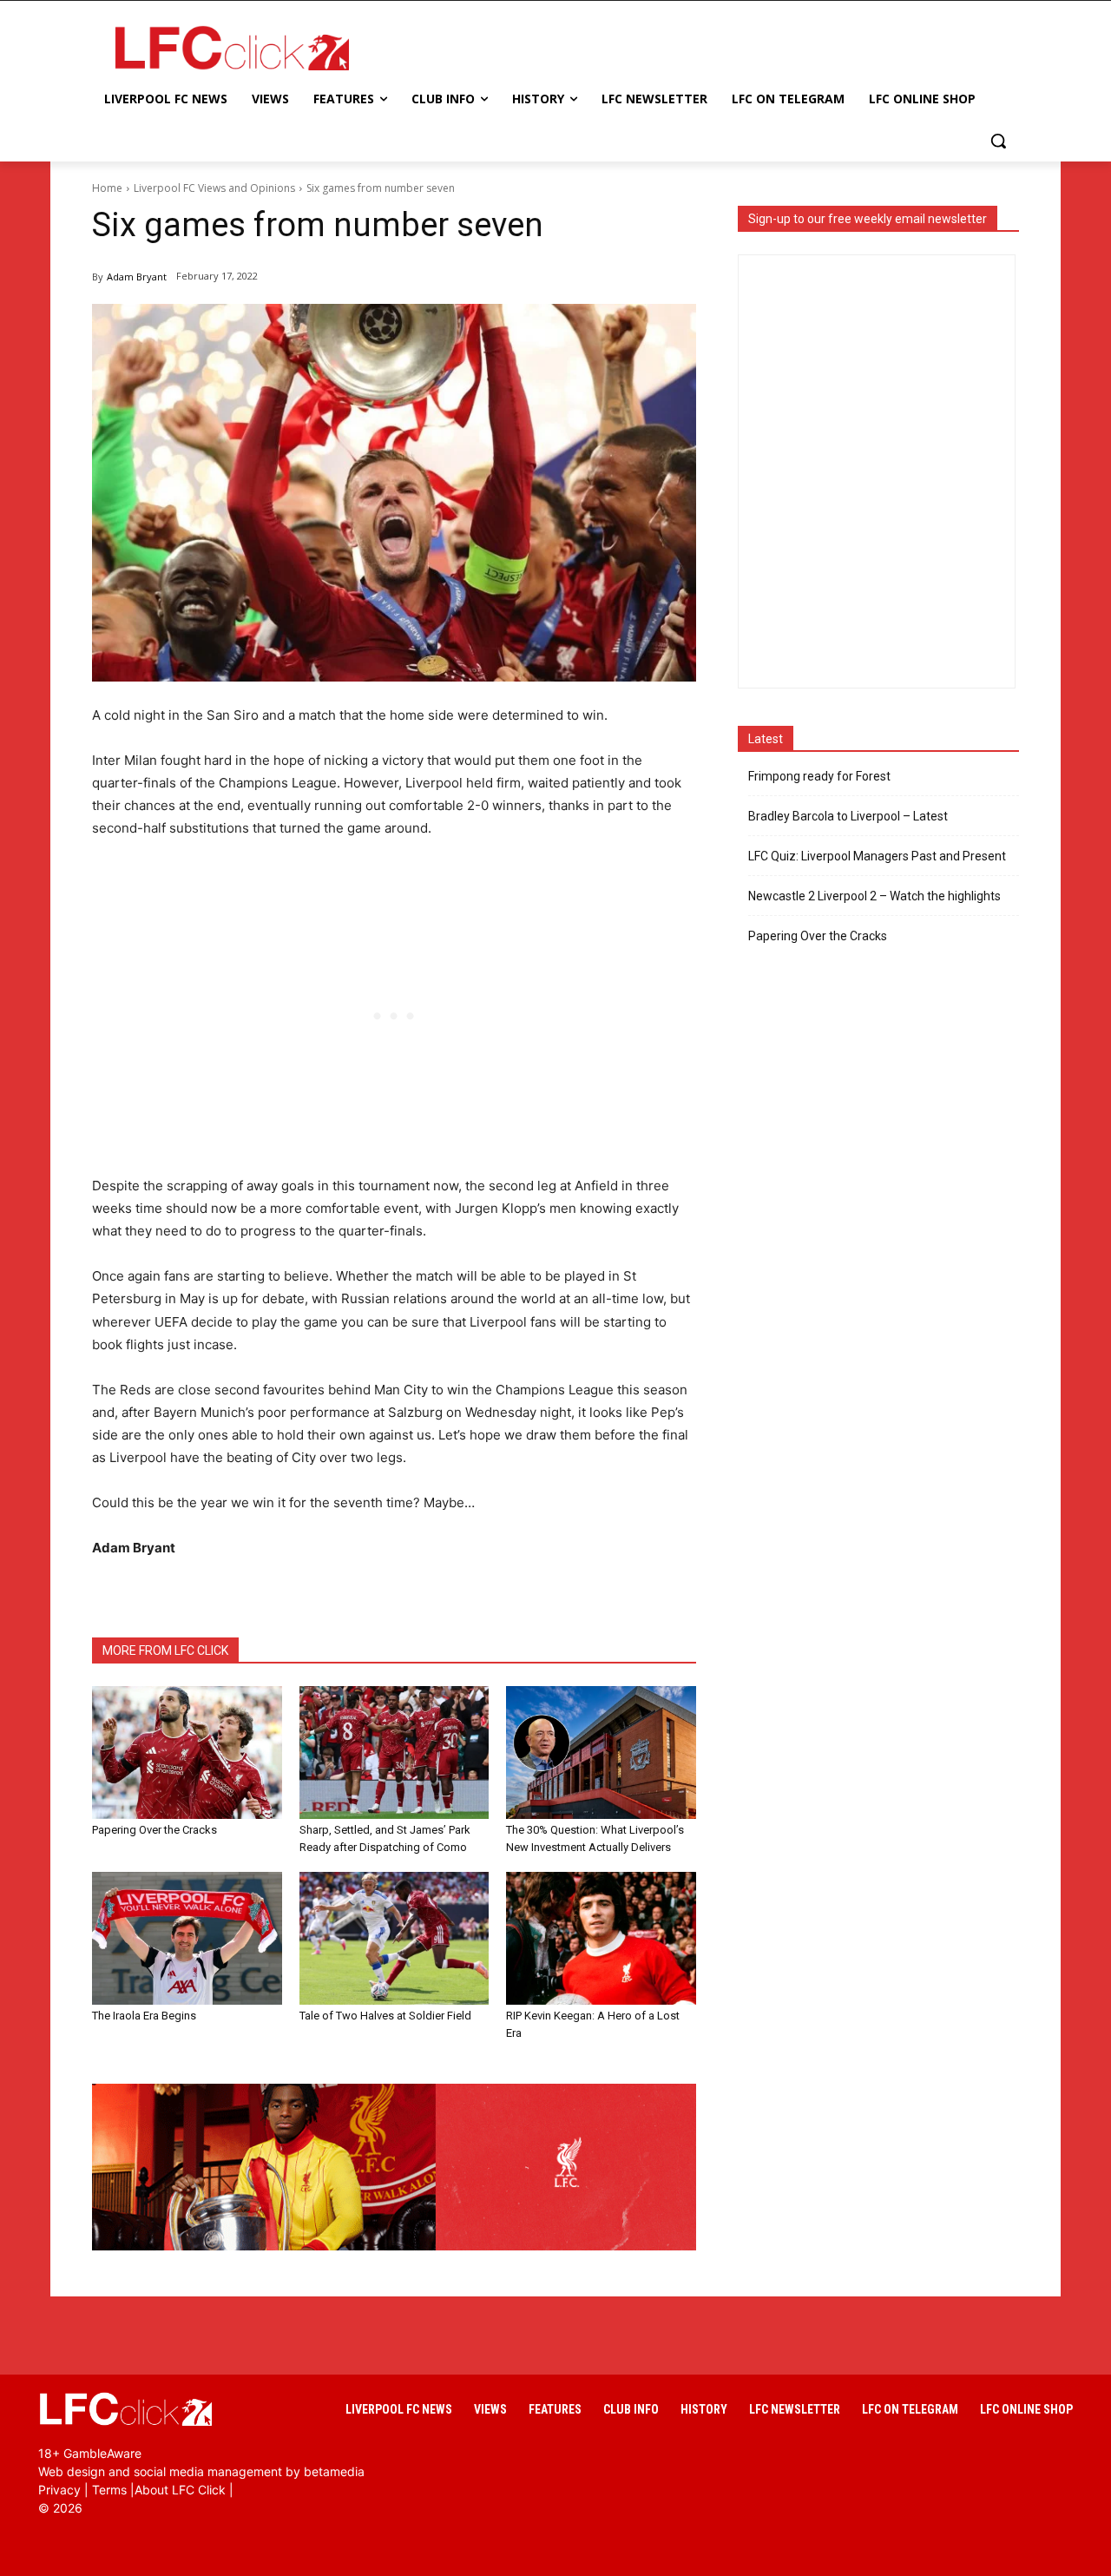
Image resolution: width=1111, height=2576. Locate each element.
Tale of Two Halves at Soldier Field (385, 2016)
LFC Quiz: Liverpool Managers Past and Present (877, 856)
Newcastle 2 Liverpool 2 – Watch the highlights (874, 896)
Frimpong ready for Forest (819, 776)
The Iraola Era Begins (144, 2016)
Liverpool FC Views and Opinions (214, 188)
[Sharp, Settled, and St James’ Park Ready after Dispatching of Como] (394, 1752)
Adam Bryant (137, 277)
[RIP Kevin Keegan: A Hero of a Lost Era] (601, 1938)
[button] (998, 141)
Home (107, 188)
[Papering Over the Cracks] (187, 1752)
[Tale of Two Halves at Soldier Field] (394, 1938)
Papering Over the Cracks (154, 1830)
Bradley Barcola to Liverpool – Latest (848, 816)
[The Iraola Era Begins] (187, 1938)
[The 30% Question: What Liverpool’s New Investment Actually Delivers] (601, 1752)
